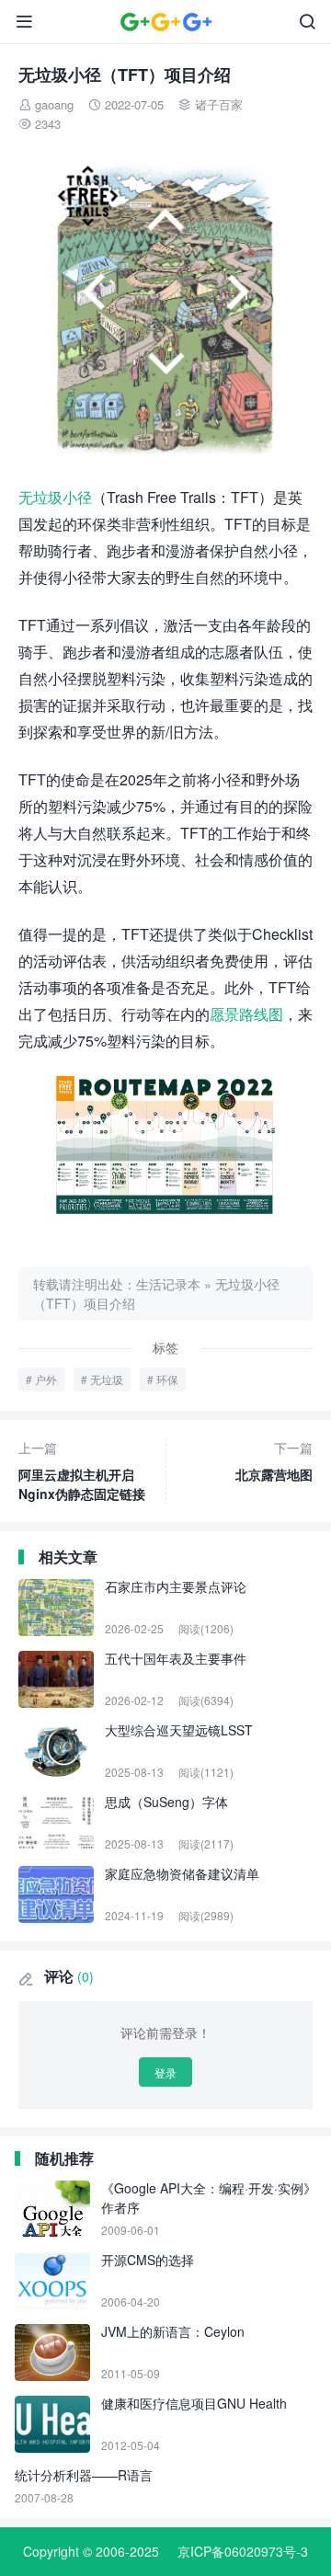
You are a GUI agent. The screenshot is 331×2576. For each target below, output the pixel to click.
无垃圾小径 (55, 497)
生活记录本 (168, 1284)
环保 (167, 1379)
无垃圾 (107, 1379)
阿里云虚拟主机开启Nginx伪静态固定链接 (82, 1471)
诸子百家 (219, 104)
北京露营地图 (274, 1461)
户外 (46, 1379)
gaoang (54, 104)
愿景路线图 (246, 1014)
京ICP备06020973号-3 (243, 2551)
